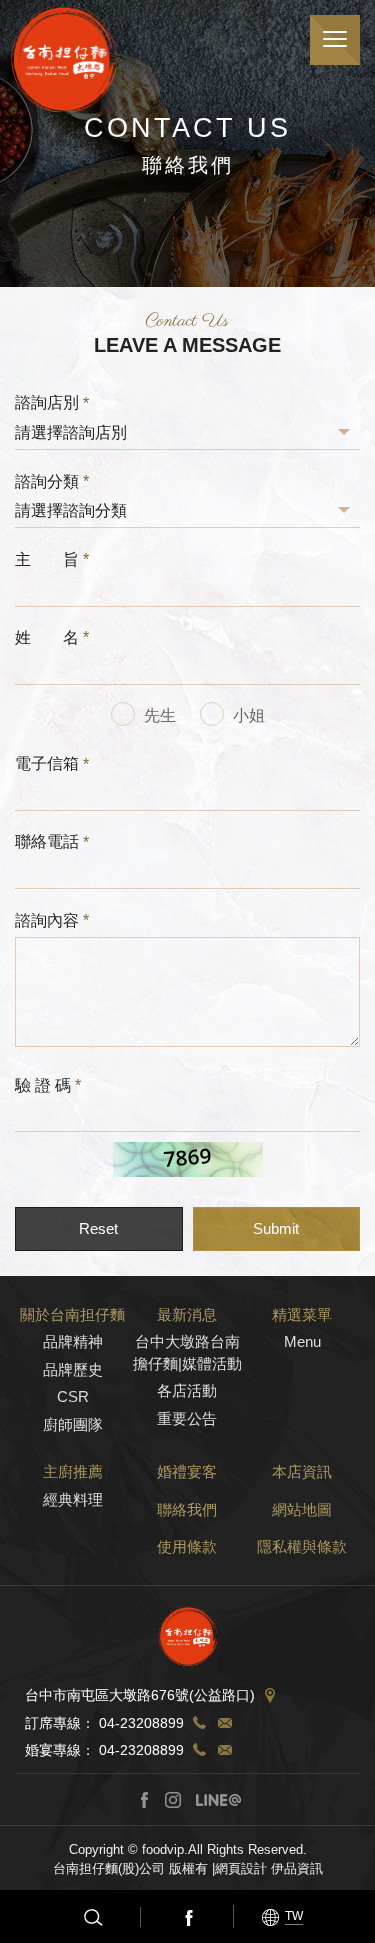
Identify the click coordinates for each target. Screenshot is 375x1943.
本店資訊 (302, 1471)
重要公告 (187, 1418)
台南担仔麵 (64, 58)
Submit (276, 1228)
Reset (98, 1228)
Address (270, 1696)
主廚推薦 (73, 1471)
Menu (302, 1341)
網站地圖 (302, 1509)
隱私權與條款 (302, 1546)
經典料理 (73, 1499)
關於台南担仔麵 (72, 1314)
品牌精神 (73, 1341)
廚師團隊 (73, 1424)
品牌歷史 (73, 1369)
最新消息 (187, 1314)
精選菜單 (302, 1314)
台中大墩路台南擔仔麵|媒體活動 (187, 1352)
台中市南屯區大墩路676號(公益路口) (140, 1696)
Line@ (218, 1800)
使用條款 (187, 1546)
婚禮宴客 (187, 1471)
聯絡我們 (187, 1509)
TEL (199, 1723)
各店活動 (187, 1390)
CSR (73, 1396)
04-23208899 (141, 1723)
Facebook (187, 1917)
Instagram (173, 1800)
